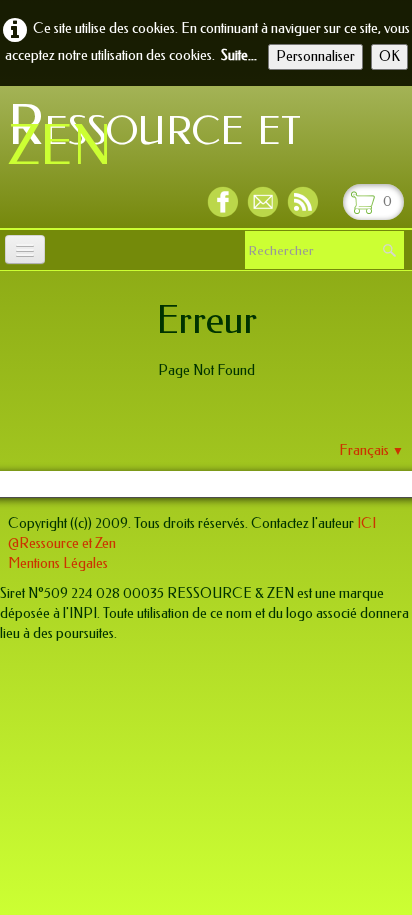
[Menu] (25, 249)
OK (389, 56)
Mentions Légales (58, 563)
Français (371, 450)
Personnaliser (315, 56)
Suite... (239, 55)
